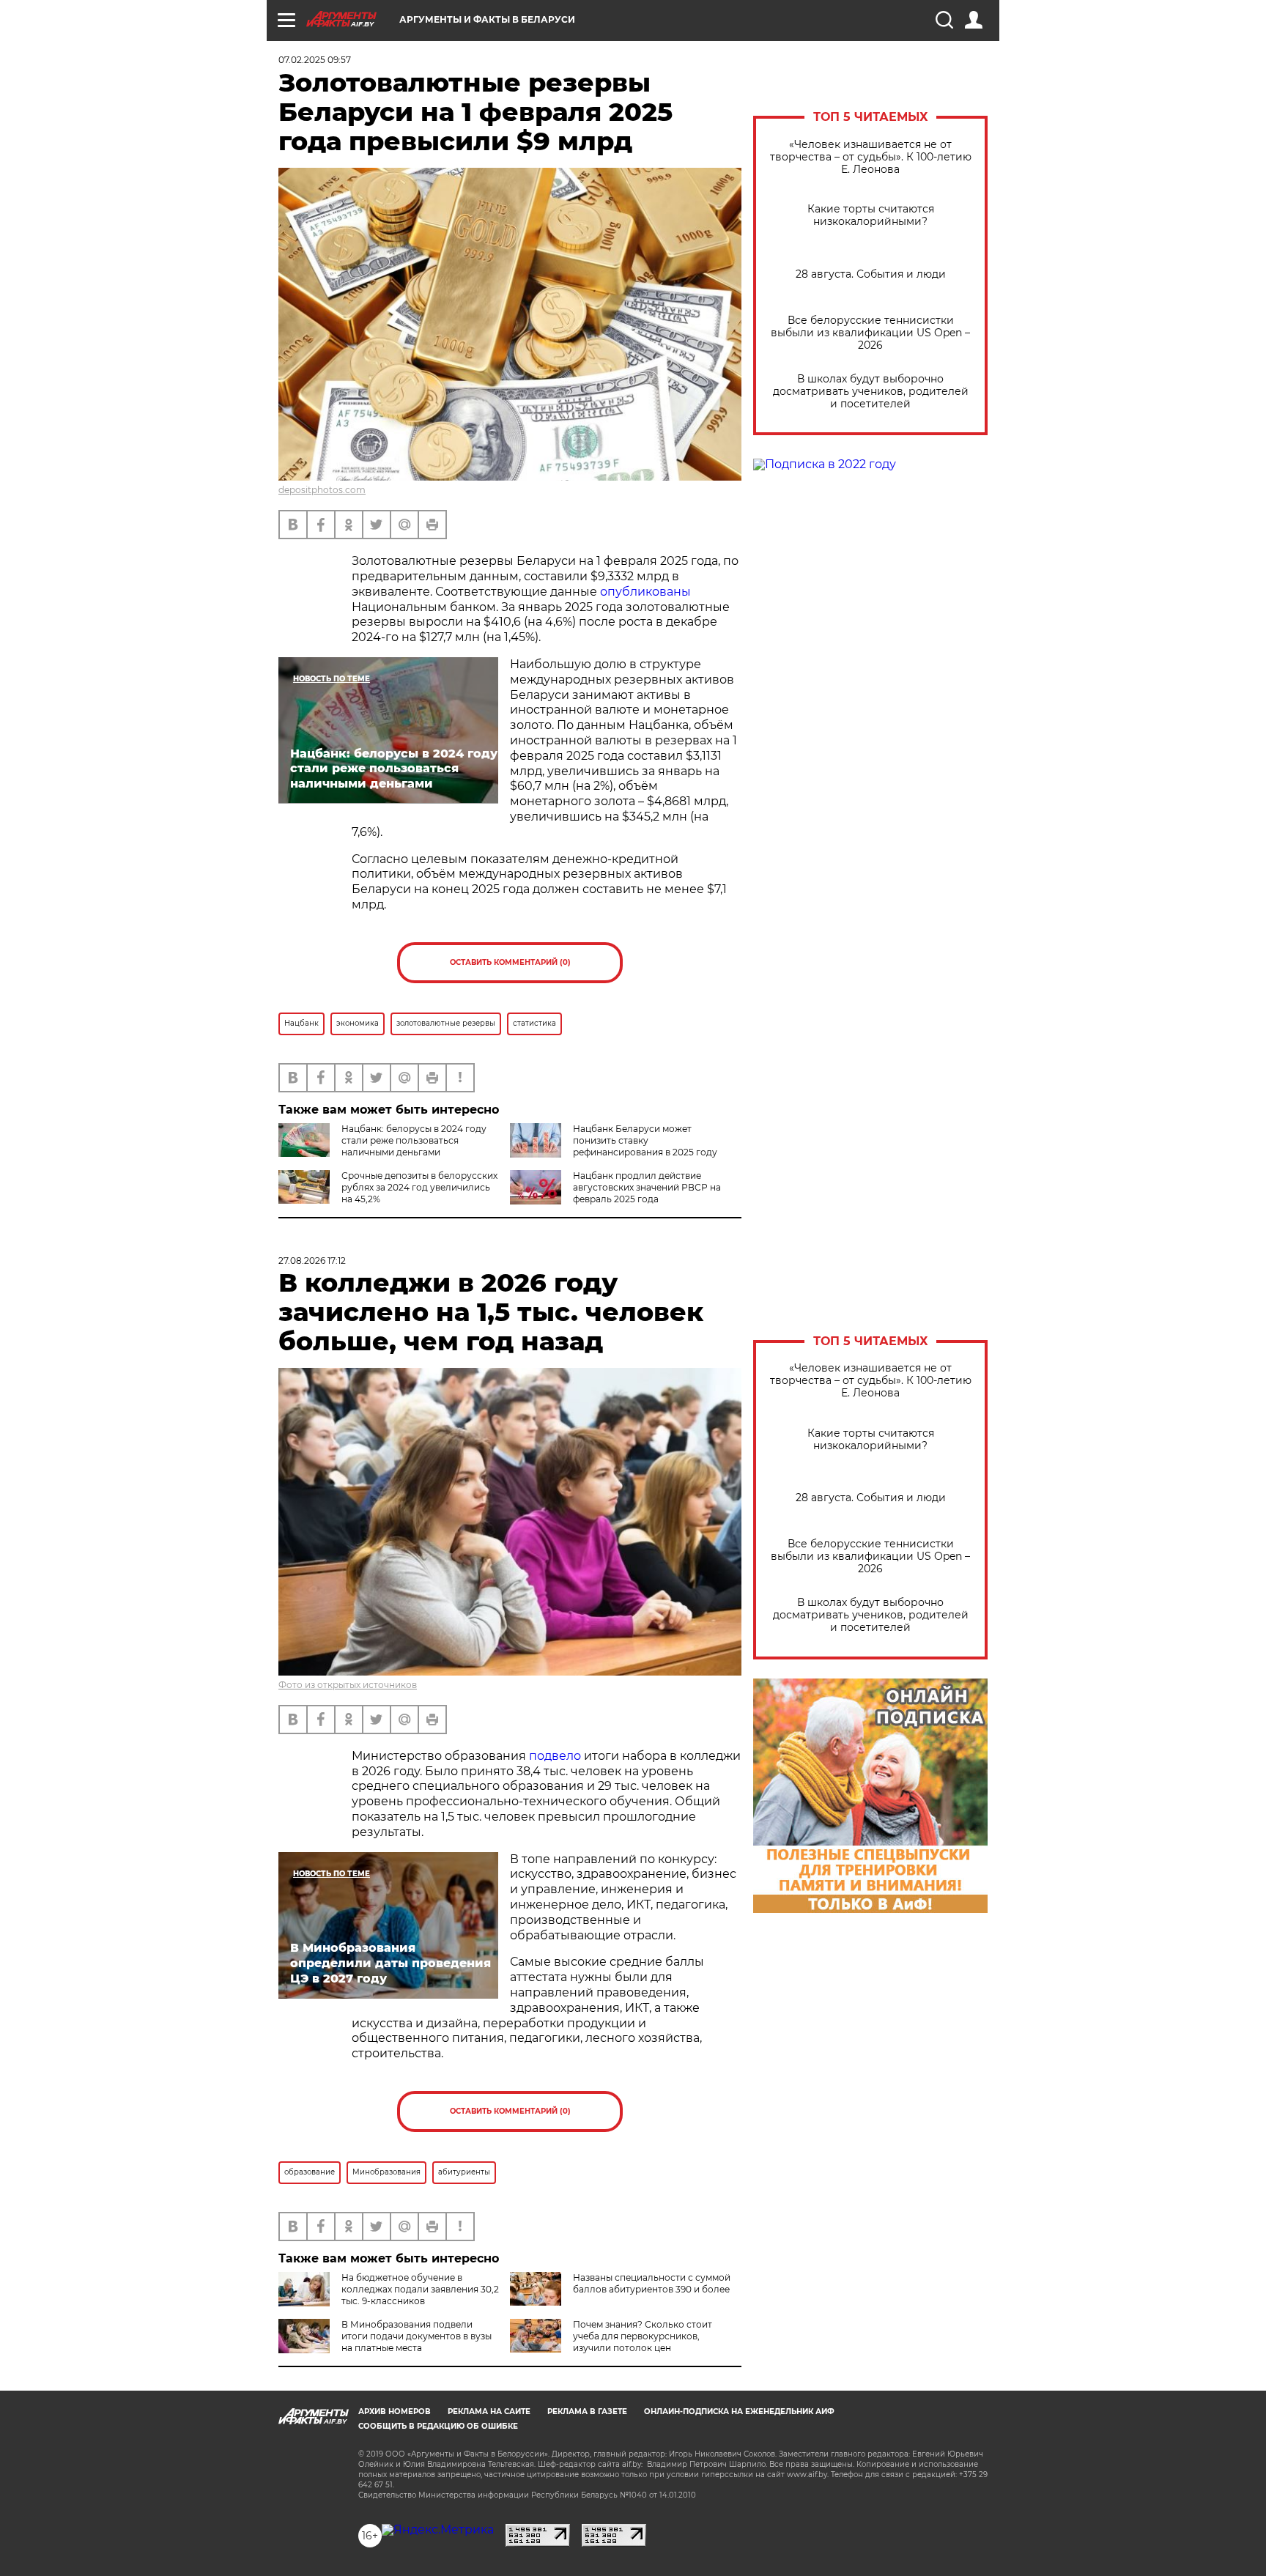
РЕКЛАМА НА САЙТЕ (489, 2412)
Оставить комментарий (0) (510, 962)
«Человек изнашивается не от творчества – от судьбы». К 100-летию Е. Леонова (871, 157)
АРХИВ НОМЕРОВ (395, 2412)
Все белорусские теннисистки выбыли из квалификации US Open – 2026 (870, 333)
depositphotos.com (322, 490)
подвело (555, 1756)
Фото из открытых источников (348, 1685)
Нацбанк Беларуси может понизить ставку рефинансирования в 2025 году (645, 1140)
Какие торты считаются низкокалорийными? (871, 215)
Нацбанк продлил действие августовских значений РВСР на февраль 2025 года (647, 1187)
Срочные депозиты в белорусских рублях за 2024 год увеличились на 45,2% (419, 1187)
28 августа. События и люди (871, 274)
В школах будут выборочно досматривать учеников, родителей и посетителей (871, 392)
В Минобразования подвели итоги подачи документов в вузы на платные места (417, 2336)
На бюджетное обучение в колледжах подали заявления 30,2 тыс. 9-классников (420, 2289)
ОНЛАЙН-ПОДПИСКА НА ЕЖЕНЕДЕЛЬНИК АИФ (739, 2412)
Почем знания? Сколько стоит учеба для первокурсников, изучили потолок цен (643, 2336)
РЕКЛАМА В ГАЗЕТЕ (587, 2412)
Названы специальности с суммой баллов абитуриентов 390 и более (652, 2283)
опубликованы (645, 592)
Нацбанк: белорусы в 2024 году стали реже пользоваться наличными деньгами (414, 1140)
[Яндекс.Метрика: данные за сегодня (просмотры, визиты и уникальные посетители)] (438, 2530)
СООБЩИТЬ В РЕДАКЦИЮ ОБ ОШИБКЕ (438, 2426)
